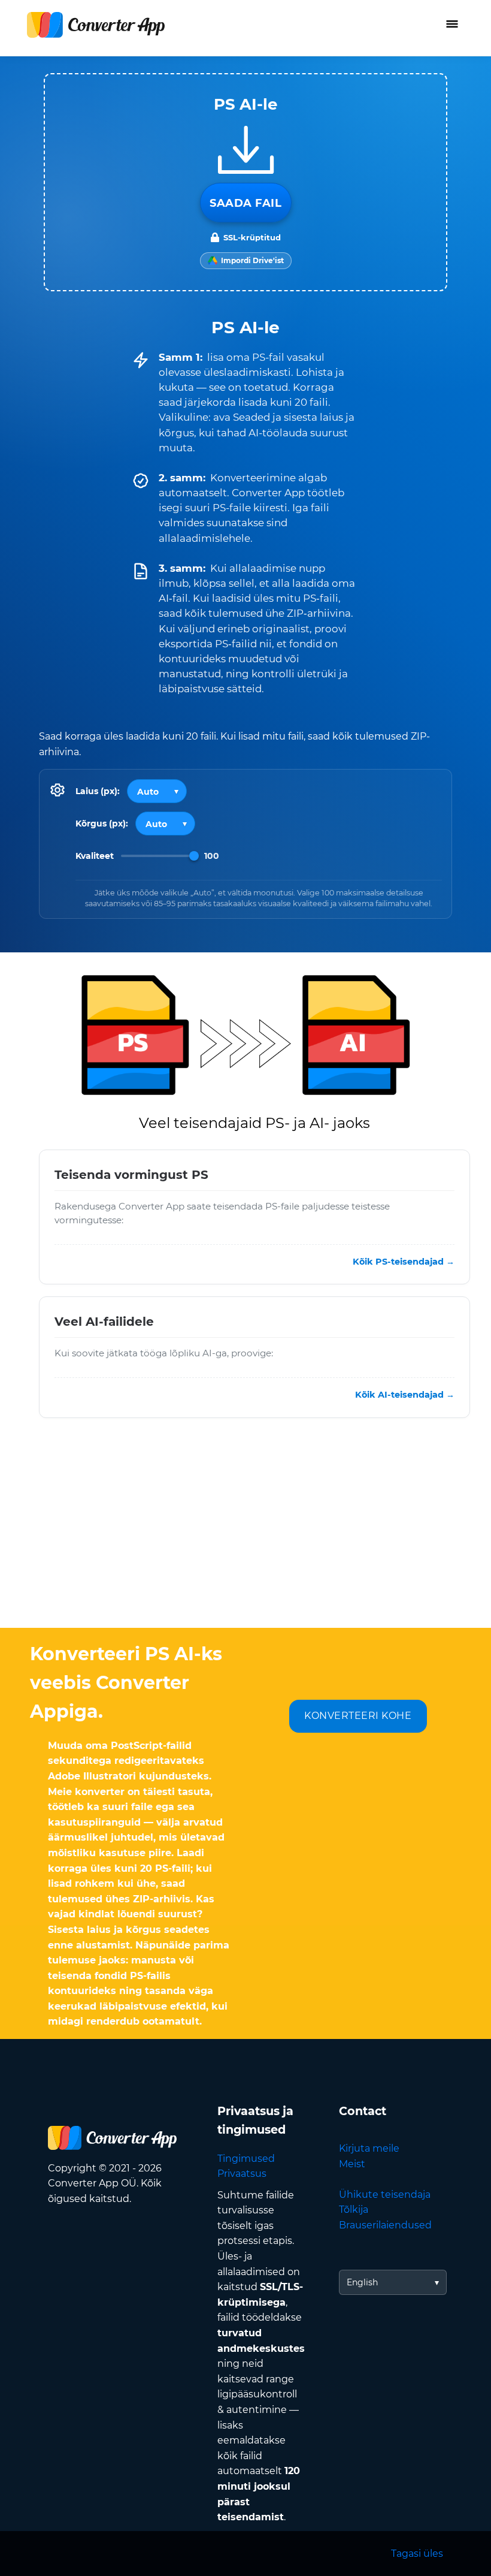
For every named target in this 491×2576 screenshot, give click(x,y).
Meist (352, 2164)
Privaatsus (242, 2174)
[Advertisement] (245, 1532)
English (362, 2282)
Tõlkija (354, 2209)
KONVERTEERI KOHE (358, 1716)
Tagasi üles (417, 2554)
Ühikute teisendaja (385, 2195)
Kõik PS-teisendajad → (404, 1262)
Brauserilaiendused (385, 2225)
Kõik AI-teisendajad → (405, 1395)
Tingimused (246, 2159)
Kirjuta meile (369, 2148)
